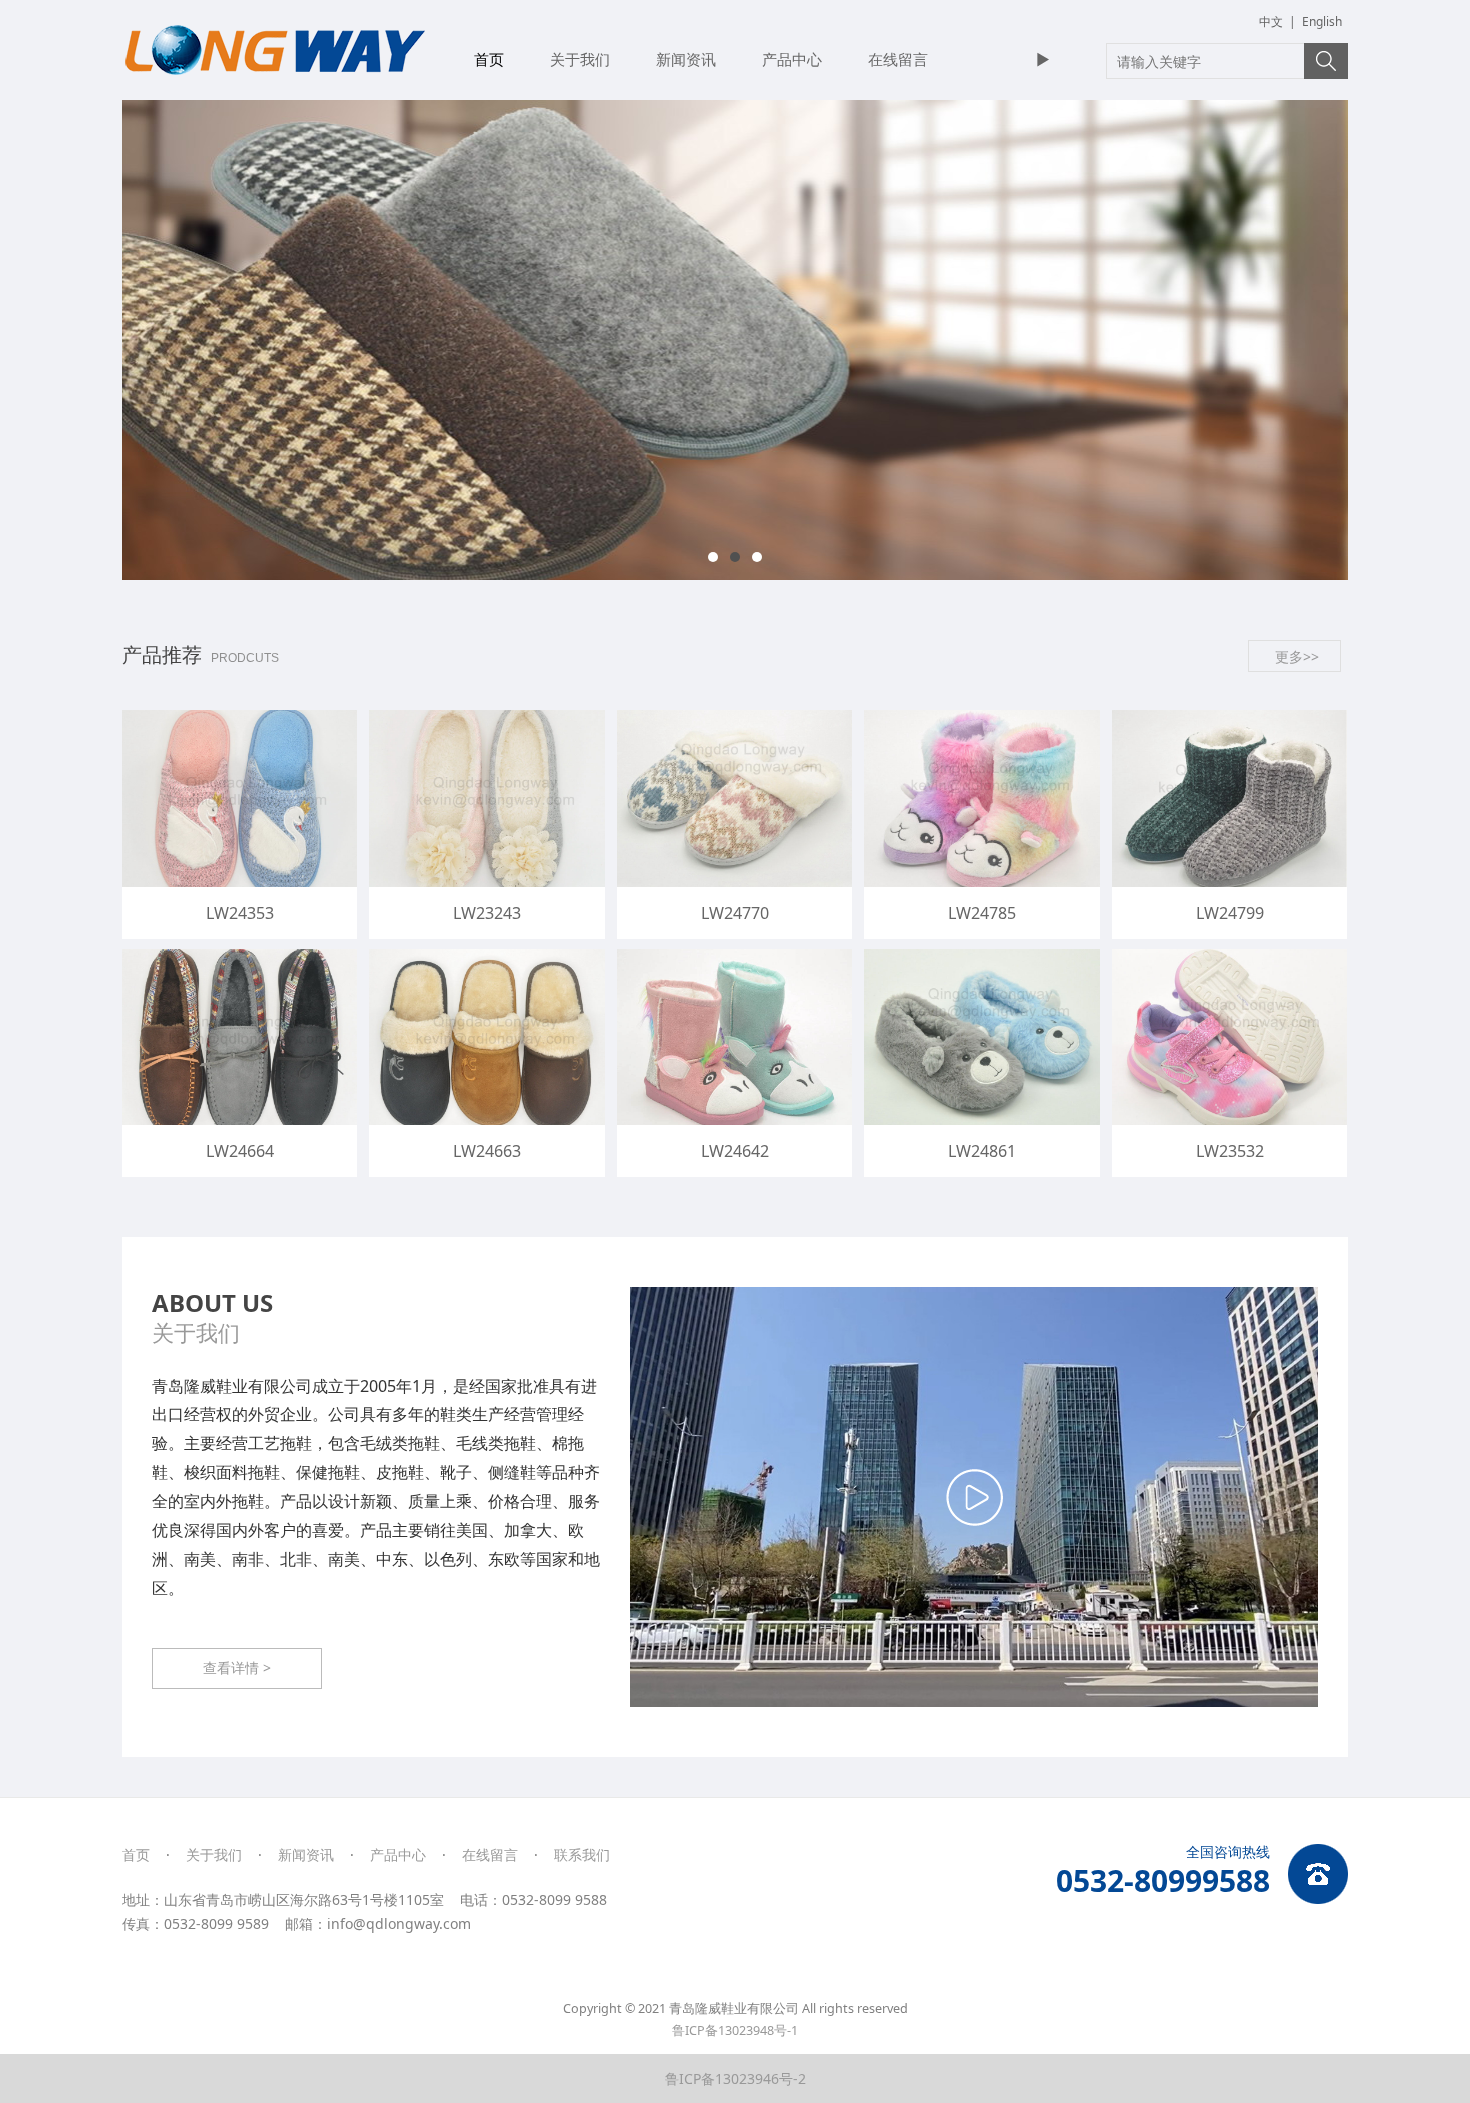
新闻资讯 (686, 59)
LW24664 (240, 1151)
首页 (489, 59)
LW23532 (1230, 1151)
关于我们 (580, 59)
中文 (1271, 21)
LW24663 (487, 1151)
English (1322, 21)
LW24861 (982, 1151)
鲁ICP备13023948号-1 (735, 2030)
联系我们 (582, 1854)
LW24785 (982, 913)
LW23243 (487, 913)
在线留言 (898, 59)
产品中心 (792, 59)
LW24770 (735, 913)
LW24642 (735, 1151)
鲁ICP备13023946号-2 (735, 2078)
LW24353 (240, 913)
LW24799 (1230, 913)
